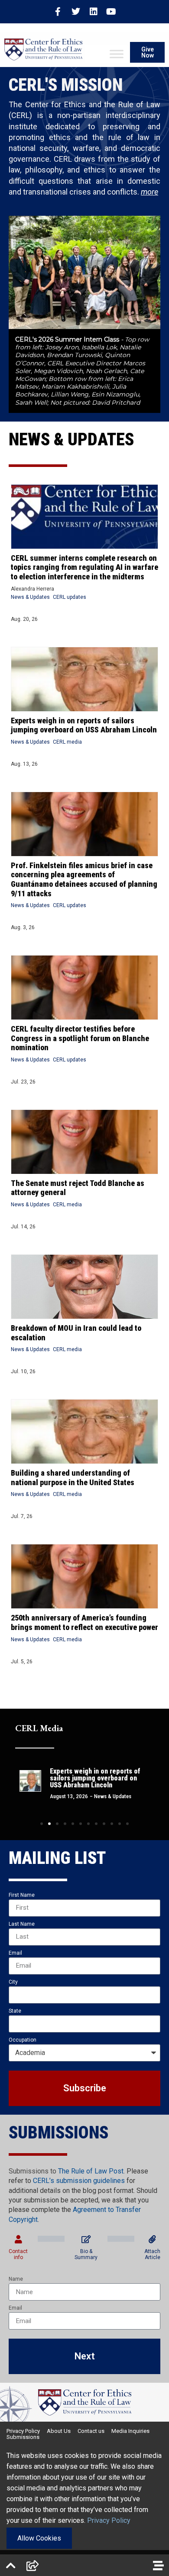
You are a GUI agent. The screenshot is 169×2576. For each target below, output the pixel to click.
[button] (42, 1824)
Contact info (18, 2254)
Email (15, 1953)
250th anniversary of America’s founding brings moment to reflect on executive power (84, 1622)
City (13, 1982)
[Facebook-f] (58, 12)
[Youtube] (111, 12)
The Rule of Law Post (91, 2171)
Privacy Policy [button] (109, 2520)
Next (85, 2356)
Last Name (22, 1924)
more (149, 192)
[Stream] (158, 2565)
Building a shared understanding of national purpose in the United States (73, 1478)
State (15, 2011)
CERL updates (70, 597)
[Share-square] (32, 2565)
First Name (22, 1895)
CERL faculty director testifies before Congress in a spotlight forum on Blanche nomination (80, 1038)
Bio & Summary (86, 2254)
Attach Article (152, 2254)
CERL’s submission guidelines (79, 2181)
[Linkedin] (94, 12)
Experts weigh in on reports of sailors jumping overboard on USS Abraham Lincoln (84, 725)
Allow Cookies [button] (39, 2538)
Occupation (23, 2040)
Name (16, 2279)
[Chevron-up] (11, 2565)
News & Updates (30, 597)
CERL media (67, 742)
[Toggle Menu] (117, 54)
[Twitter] (76, 12)
